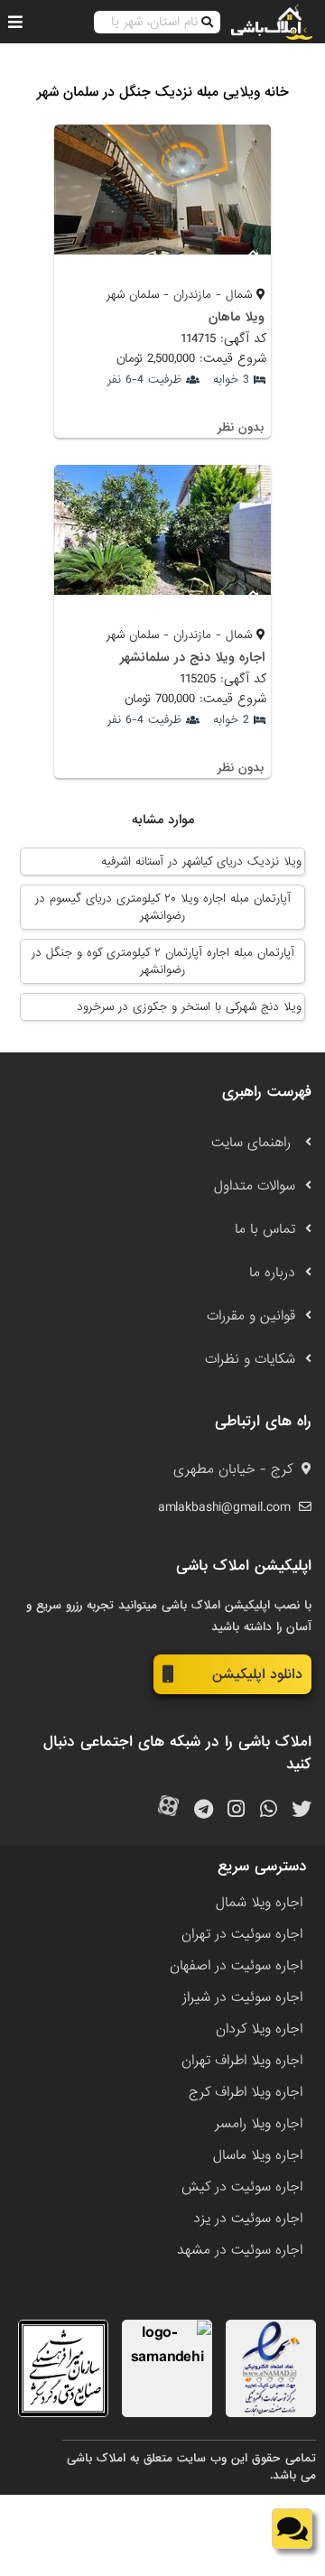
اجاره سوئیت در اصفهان (236, 1966)
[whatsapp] (269, 1810)
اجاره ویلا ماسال (258, 2155)
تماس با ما (265, 1229)
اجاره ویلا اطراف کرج (246, 2092)
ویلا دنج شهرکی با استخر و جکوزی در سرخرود (189, 1007)
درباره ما (272, 1273)
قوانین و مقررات (251, 1316)
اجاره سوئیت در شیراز (242, 1997)
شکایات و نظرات (250, 1359)
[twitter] (302, 1810)
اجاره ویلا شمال (259, 1903)
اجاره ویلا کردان (259, 2029)
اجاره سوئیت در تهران (242, 1934)
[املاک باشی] (272, 22)
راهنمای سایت (253, 1143)
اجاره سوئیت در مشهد (240, 2250)
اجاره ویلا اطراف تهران (242, 2061)
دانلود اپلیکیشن (257, 1674)
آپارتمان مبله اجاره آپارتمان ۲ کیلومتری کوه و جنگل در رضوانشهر (163, 961)
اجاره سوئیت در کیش (242, 2187)
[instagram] (236, 1810)
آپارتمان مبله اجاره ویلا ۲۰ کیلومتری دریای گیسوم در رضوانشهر (163, 907)
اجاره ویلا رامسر (259, 2124)
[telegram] (204, 1810)
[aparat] (168, 1810)
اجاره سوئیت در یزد (248, 2219)
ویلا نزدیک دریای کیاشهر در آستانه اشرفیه (201, 862)
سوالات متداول (255, 1186)
